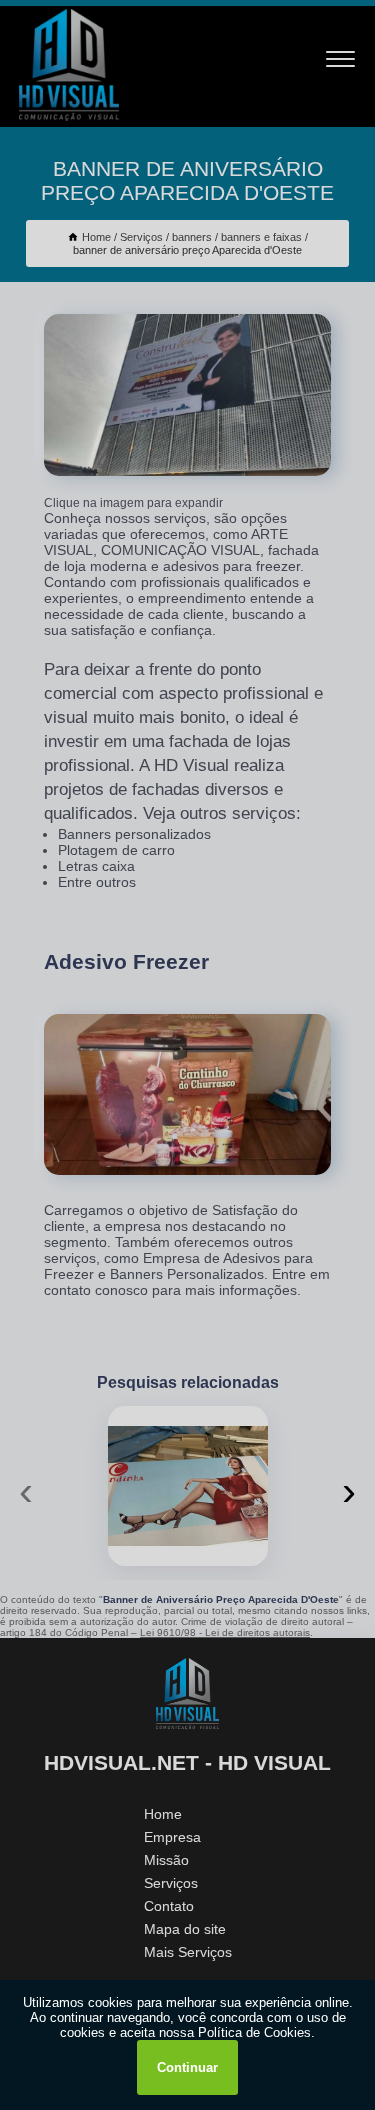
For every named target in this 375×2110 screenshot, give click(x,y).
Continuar (187, 2067)
